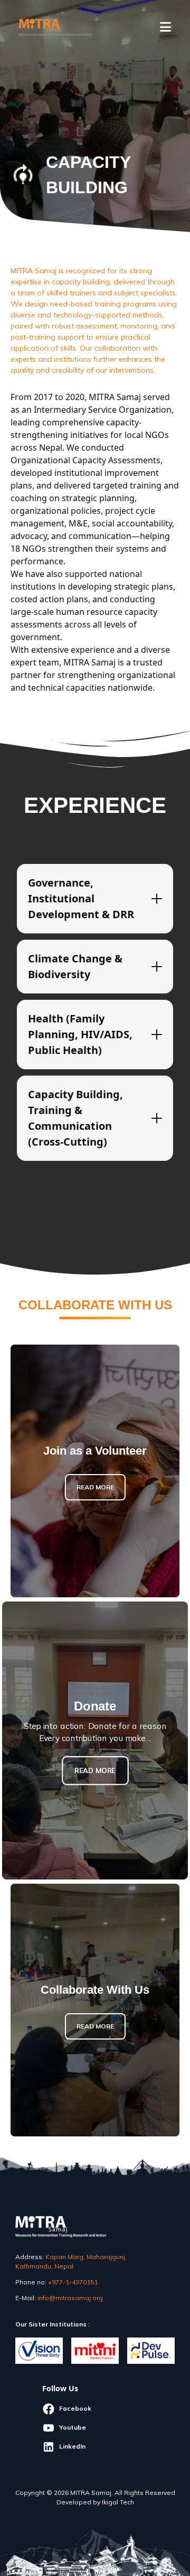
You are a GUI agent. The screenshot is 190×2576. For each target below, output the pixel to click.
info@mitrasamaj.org (70, 2298)
